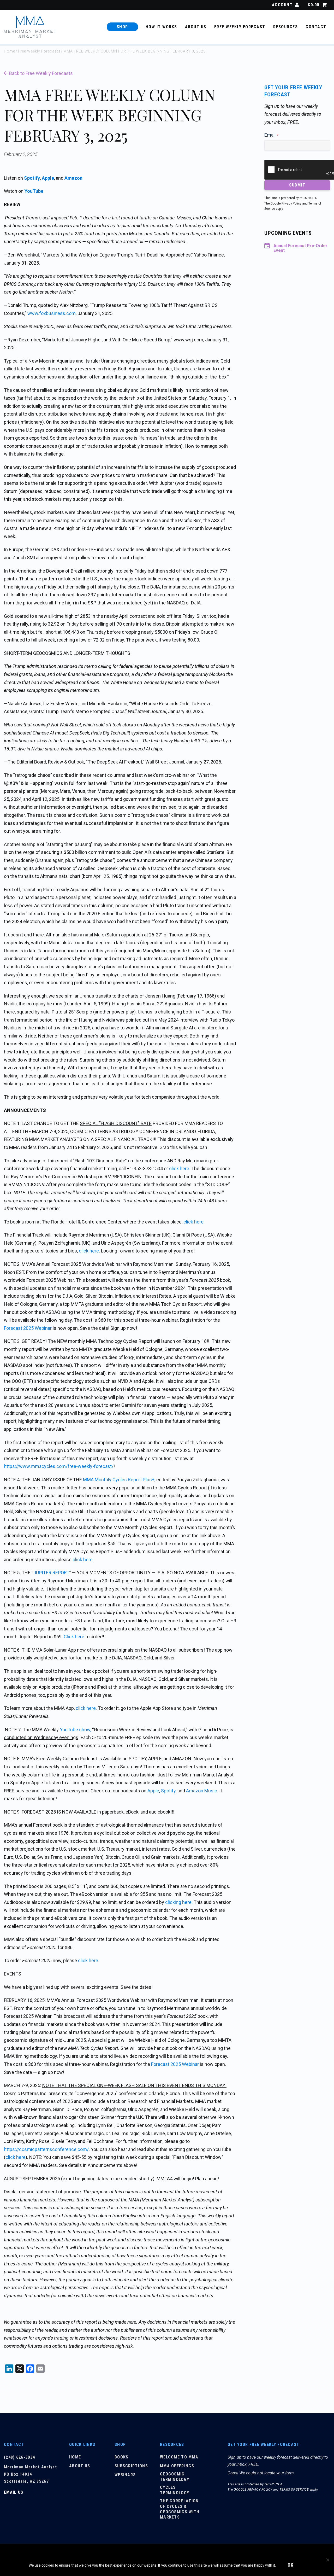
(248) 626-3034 (19, 2457)
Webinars (125, 2475)
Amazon (73, 178)
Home (10, 51)
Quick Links (82, 2444)
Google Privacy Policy (286, 203)
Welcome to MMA (179, 2457)
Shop (122, 27)
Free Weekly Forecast (240, 27)
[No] (327, 2560)
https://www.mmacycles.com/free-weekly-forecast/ (59, 1466)
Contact (316, 27)
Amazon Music (202, 1791)
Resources (286, 27)
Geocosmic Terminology (175, 2477)
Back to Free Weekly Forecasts (41, 73)
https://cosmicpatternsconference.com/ (46, 2149)
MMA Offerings (177, 2466)
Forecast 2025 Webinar (28, 1328)
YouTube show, (75, 1730)
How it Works (161, 27)
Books (122, 2457)
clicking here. (179, 1902)
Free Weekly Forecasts (39, 51)
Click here (74, 1637)
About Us (196, 27)
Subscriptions (131, 2466)
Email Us (14, 2492)
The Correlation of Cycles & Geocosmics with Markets (180, 2509)
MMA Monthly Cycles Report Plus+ (119, 1480)
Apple (48, 178)
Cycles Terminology (175, 2490)
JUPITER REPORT (51, 1573)
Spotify (32, 178)
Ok (291, 2565)
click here (179, 1168)
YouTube (34, 191)
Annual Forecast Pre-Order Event (300, 248)
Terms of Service (294, 2490)
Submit (297, 185)
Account (282, 5)
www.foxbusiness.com (52, 313)
